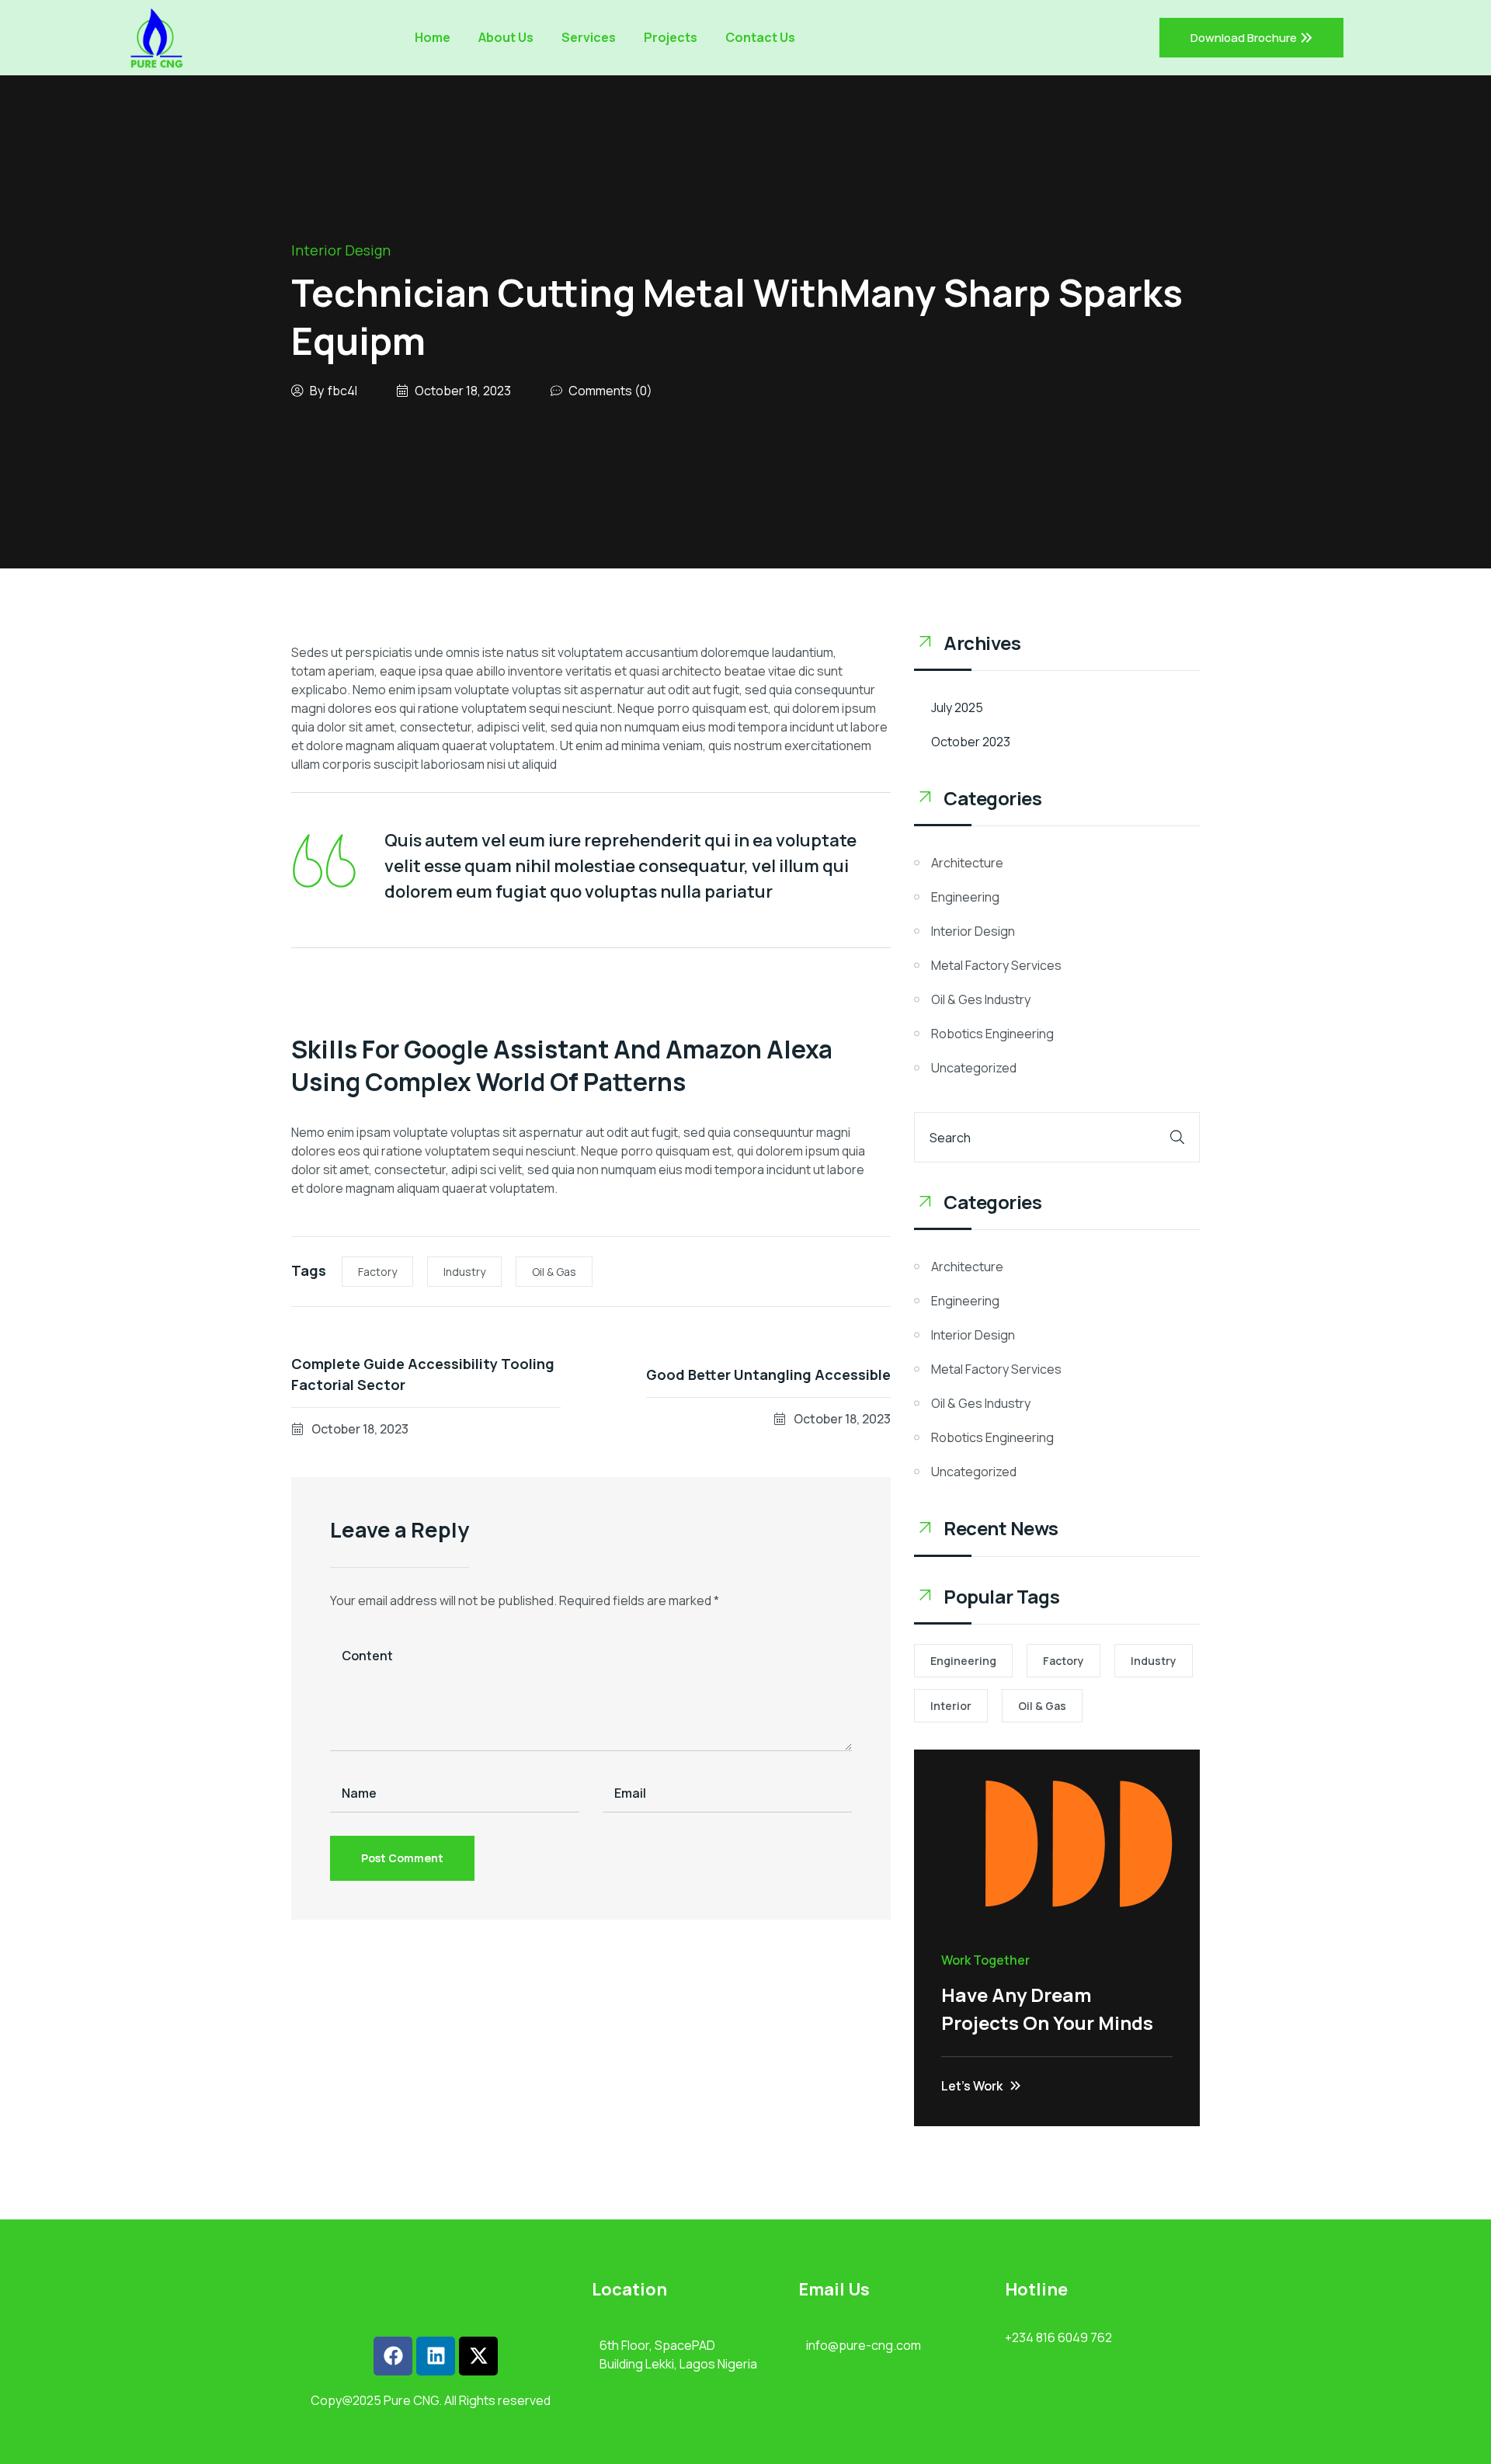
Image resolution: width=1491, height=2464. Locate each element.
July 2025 (957, 707)
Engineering (965, 897)
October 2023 (971, 742)
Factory (377, 1272)
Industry (464, 1272)
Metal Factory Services (996, 965)
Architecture (967, 863)
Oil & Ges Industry (981, 999)
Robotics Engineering (992, 1034)
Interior (951, 1706)
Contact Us (760, 37)
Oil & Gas (554, 1272)
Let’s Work (972, 2086)
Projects (671, 37)
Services (589, 37)
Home (433, 37)
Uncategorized (974, 1068)
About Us (506, 37)
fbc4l (342, 391)
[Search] (1177, 1137)
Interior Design (341, 250)
